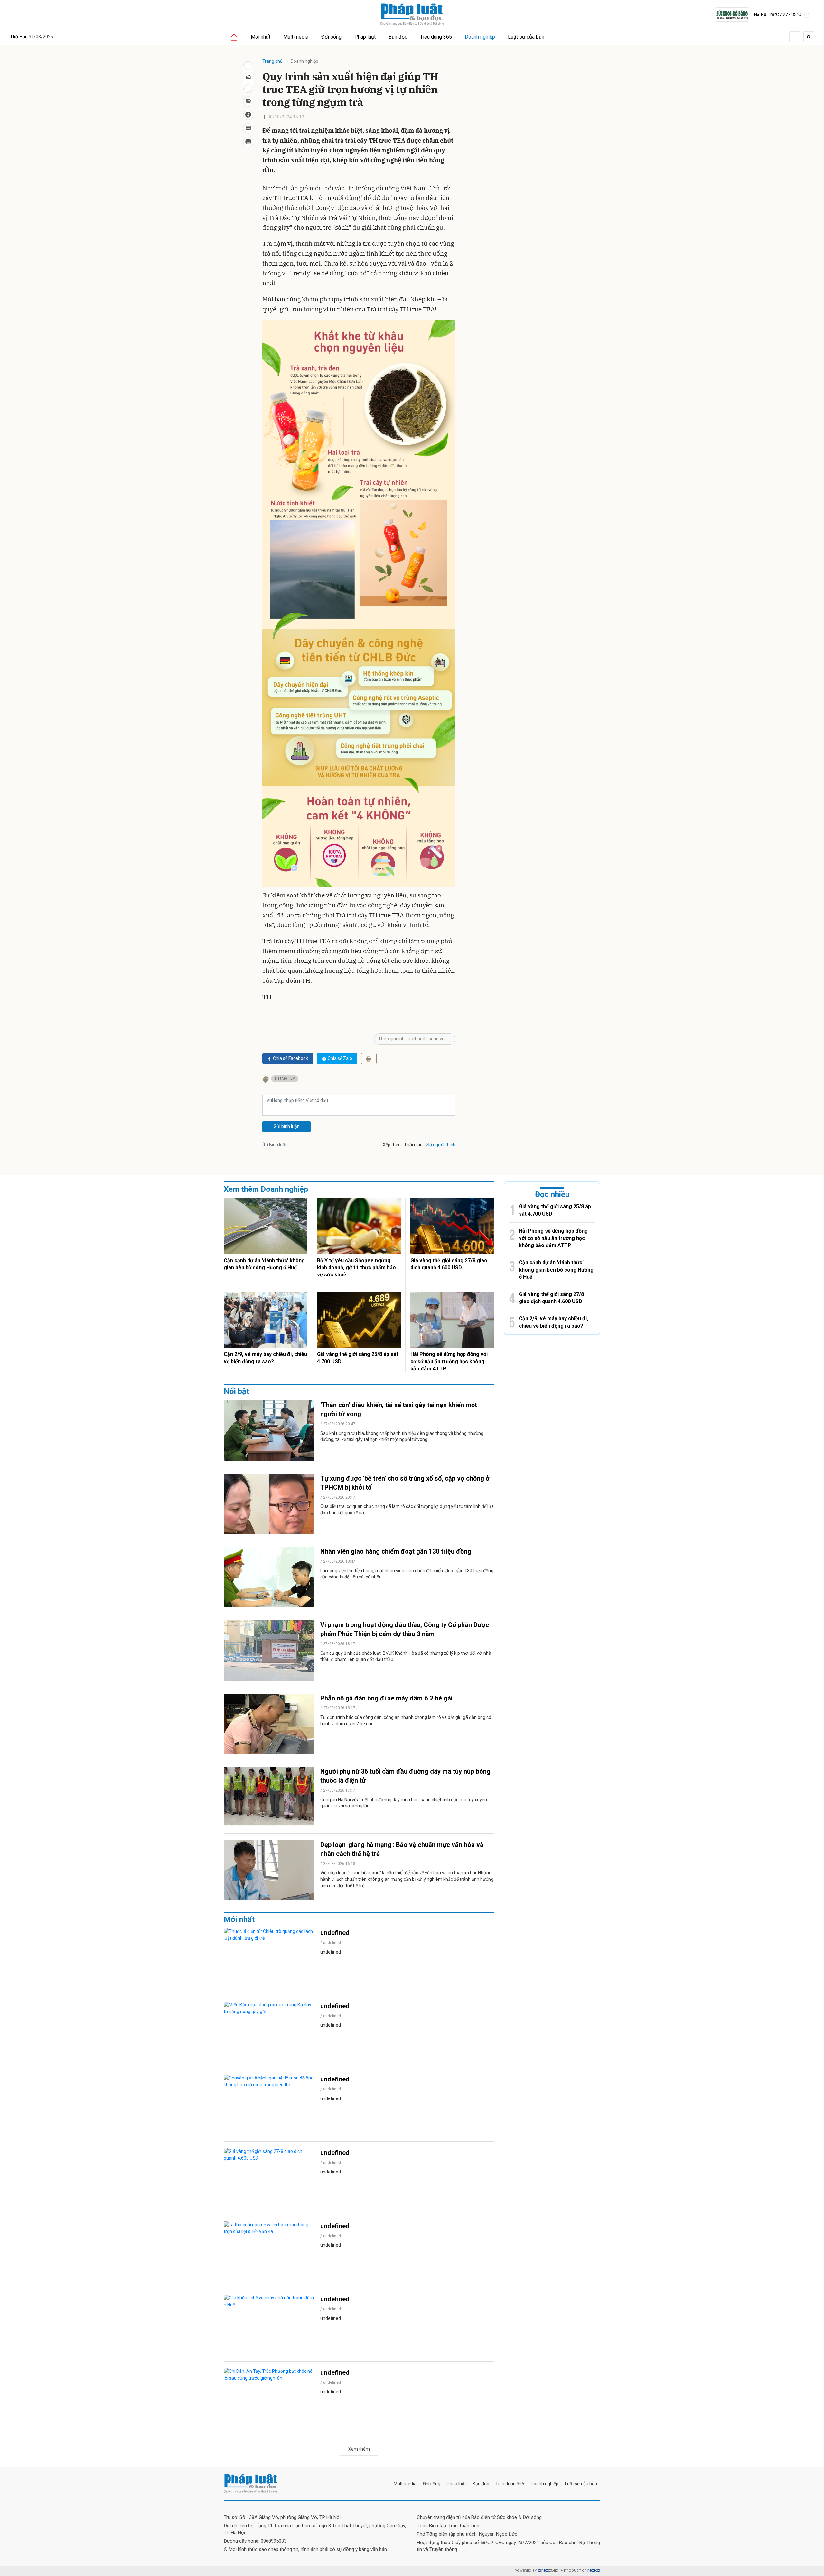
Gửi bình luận (287, 1126)
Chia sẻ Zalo (340, 1058)
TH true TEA (285, 1078)
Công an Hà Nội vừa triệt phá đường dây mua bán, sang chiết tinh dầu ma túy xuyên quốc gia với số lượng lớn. (404, 1803)
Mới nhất (261, 37)
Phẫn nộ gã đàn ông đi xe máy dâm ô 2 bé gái (386, 1698)
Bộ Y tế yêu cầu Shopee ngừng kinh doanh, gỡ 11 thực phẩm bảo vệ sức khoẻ (356, 1268)
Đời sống (331, 37)
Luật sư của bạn (526, 37)
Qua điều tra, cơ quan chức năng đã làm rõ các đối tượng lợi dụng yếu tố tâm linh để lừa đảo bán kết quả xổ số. (407, 1510)
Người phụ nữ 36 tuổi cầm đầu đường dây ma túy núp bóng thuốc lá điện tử (405, 1776)
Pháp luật (365, 37)
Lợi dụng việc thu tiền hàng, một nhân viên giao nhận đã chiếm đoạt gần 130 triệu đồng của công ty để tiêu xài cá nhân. (407, 1574)
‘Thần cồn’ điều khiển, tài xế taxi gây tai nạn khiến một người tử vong (399, 1409)
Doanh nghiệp (480, 37)
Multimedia (296, 37)
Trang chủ (272, 61)
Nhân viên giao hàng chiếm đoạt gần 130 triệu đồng (396, 1551)
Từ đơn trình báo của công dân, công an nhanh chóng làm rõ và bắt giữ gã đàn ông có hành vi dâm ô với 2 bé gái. (406, 1720)
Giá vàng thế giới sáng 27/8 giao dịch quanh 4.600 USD (449, 1264)
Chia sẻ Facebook (290, 1058)
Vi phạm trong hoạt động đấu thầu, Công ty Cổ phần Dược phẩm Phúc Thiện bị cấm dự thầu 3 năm (405, 1629)
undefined (335, 1933)
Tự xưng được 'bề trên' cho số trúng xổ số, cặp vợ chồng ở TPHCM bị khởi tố (405, 1483)
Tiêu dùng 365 (436, 37)
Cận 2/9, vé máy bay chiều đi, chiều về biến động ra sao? (265, 1358)
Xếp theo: (392, 1145)
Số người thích (441, 1145)
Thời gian (413, 1145)
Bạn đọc (398, 37)
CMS (548, 2571)
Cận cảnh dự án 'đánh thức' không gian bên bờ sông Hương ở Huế (264, 1264)
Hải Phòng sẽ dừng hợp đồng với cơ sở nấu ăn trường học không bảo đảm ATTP (449, 1361)
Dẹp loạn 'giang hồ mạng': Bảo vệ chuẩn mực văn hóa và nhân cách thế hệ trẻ (402, 1849)
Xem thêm (359, 2449)
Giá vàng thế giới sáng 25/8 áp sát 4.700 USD (358, 1358)
